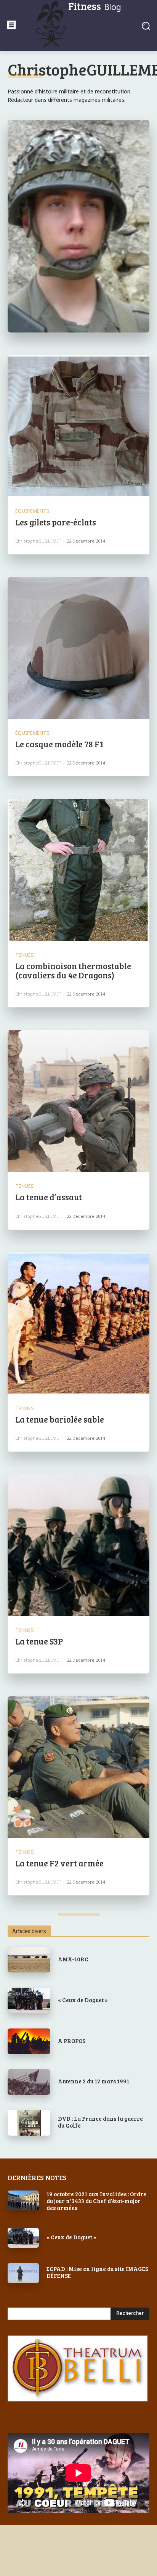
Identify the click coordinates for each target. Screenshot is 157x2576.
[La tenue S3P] (78, 1545)
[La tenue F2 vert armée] (78, 1767)
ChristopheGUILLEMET (38, 541)
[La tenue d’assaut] (78, 1101)
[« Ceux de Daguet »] (29, 2000)
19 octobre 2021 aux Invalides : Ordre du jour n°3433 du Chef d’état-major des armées (96, 2201)
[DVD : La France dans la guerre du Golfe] (29, 2123)
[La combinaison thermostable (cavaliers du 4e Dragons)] (78, 870)
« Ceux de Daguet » (83, 2000)
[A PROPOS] (29, 2041)
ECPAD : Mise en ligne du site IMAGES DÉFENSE (97, 2272)
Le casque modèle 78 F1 (59, 744)
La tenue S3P (39, 1641)
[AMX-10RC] (29, 1960)
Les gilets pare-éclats (56, 522)
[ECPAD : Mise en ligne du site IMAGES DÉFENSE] (23, 2273)
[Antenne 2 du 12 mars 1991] (29, 2082)
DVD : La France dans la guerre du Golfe (100, 2122)
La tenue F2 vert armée (59, 1863)
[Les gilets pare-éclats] (78, 426)
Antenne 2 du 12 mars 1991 (94, 2081)
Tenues (25, 955)
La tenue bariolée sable (60, 1419)
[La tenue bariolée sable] (78, 1323)
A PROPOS (72, 2041)
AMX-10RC (73, 1959)
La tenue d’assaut (49, 1197)
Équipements (32, 511)
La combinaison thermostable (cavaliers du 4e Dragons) (73, 970)
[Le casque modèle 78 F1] (78, 648)
